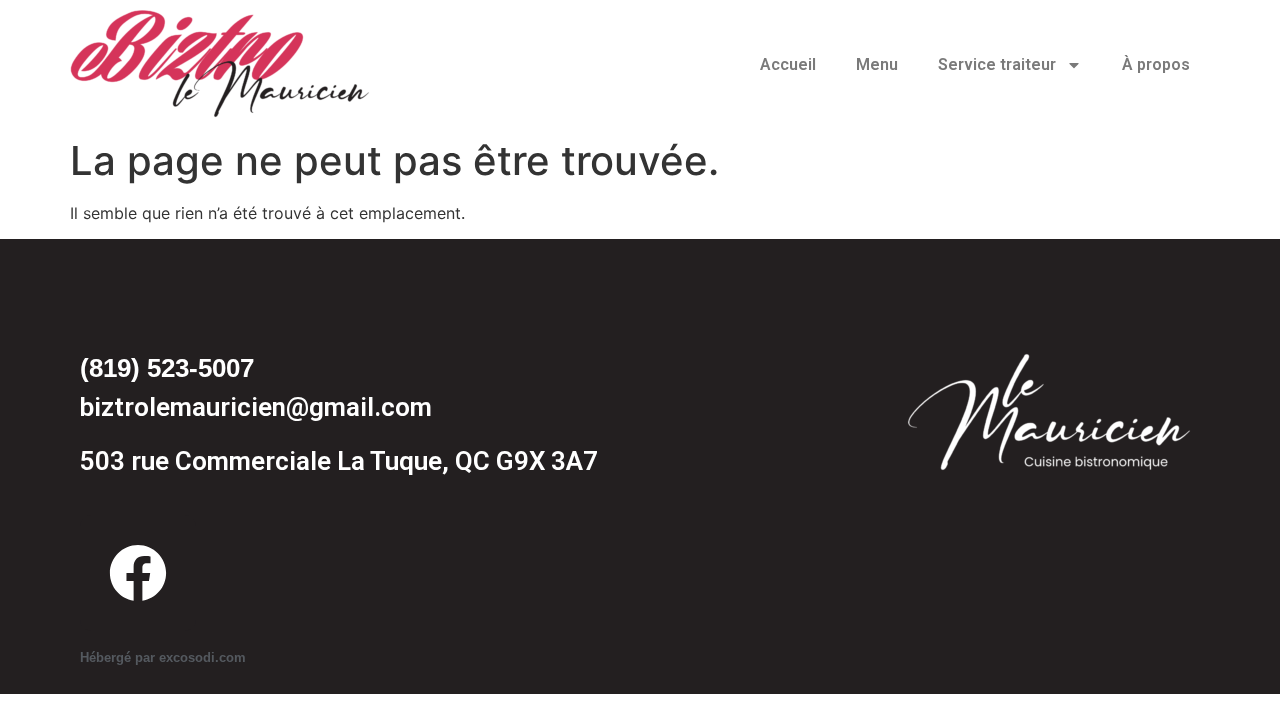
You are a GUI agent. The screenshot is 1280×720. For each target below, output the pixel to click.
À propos (1156, 64)
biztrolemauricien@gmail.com (256, 407)
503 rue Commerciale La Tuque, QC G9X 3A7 (339, 461)
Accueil (788, 64)
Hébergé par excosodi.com (163, 657)
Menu (877, 64)
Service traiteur (997, 64)
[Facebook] (138, 573)
